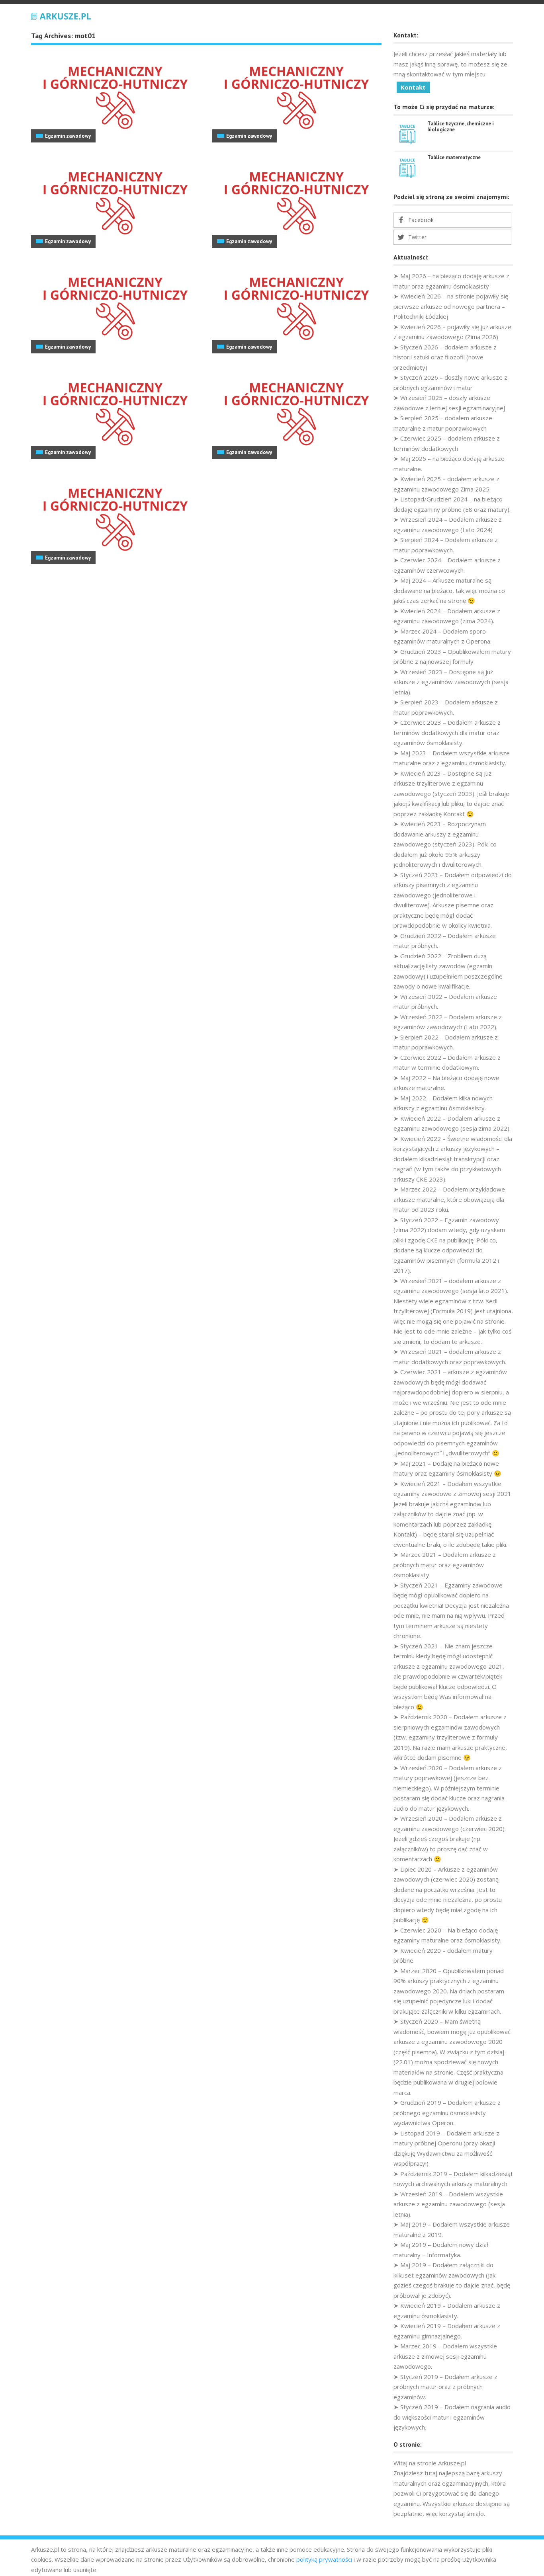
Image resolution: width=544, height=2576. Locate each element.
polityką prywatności (324, 2559)
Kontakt (413, 87)
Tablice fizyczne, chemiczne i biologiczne (461, 127)
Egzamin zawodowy (68, 136)
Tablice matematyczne (454, 157)
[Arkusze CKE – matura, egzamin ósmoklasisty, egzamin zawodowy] (61, 15)
